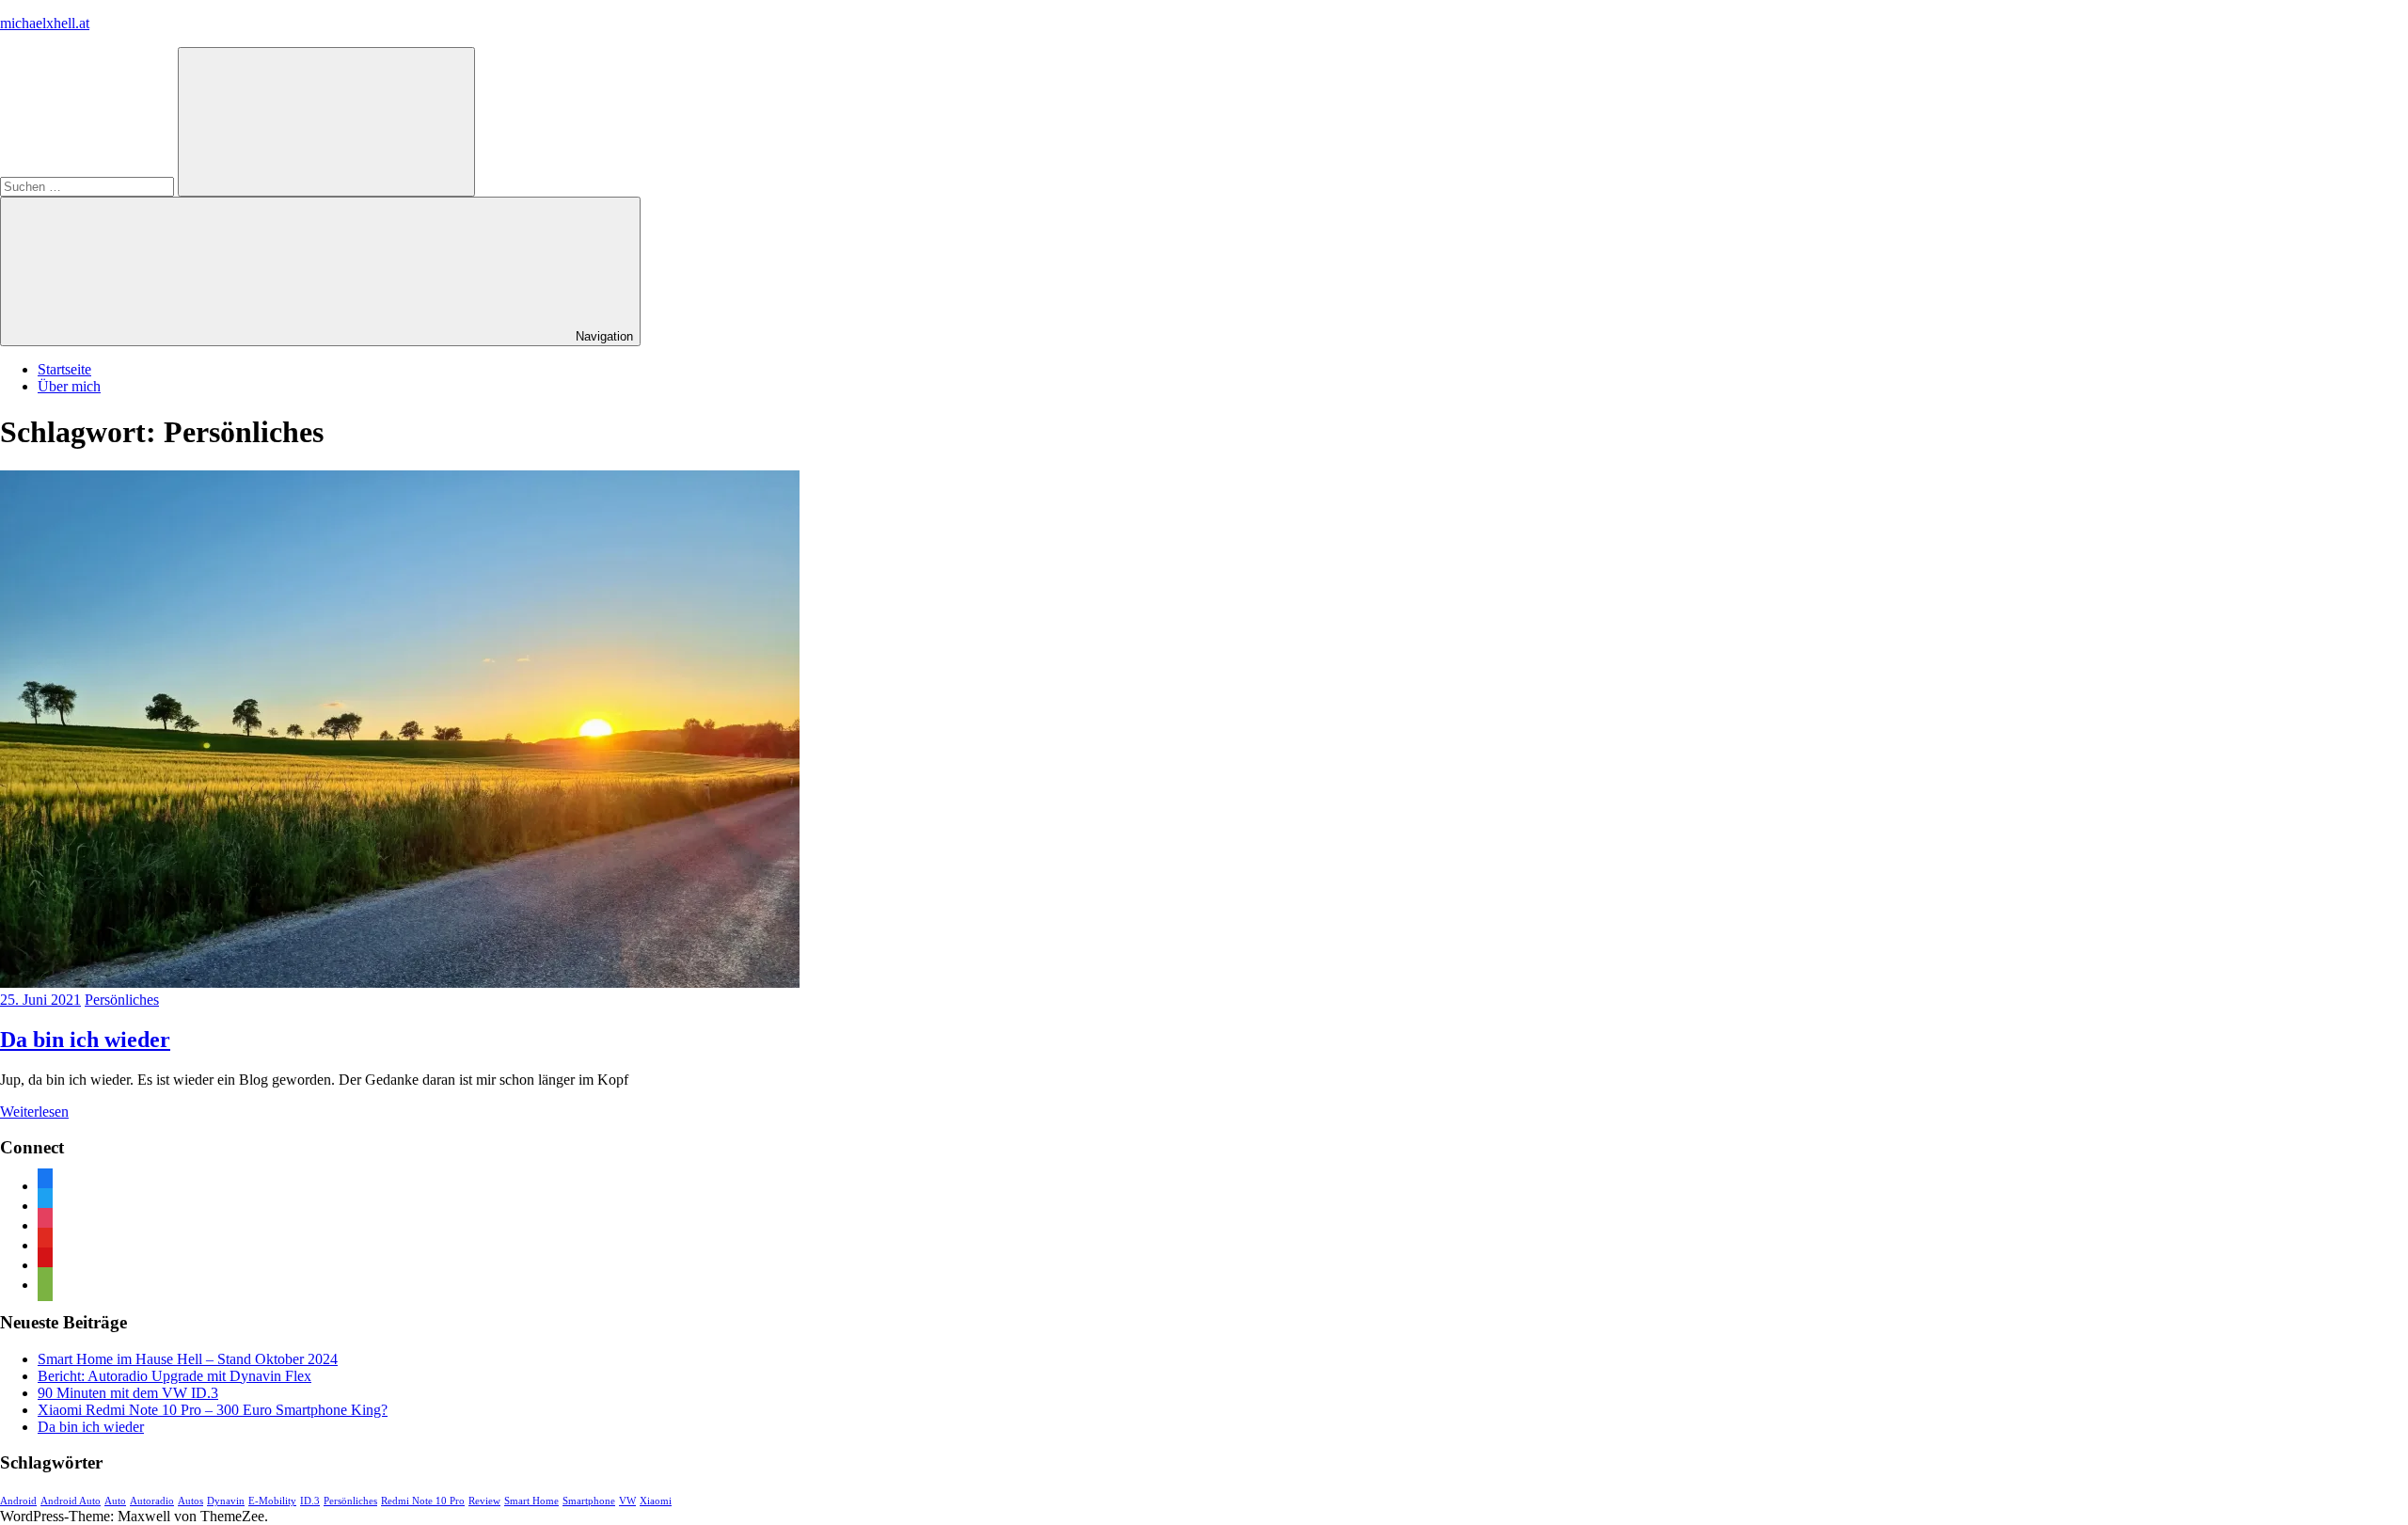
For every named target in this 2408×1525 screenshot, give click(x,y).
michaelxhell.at (45, 23)
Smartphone (589, 1501)
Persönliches (122, 1000)
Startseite (64, 369)
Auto (115, 1501)
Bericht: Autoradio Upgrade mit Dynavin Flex (174, 1376)
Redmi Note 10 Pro (423, 1501)
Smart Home (531, 1501)
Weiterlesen (34, 1112)
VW (627, 1501)
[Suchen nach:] (89, 186)
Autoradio (152, 1501)
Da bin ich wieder (85, 1040)
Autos (190, 1501)
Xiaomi (656, 1501)
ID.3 (310, 1501)
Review (484, 1501)
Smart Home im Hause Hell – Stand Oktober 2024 (188, 1359)
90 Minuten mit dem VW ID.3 (128, 1393)
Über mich (69, 386)
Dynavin (226, 1501)
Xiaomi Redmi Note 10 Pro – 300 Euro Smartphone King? (213, 1410)
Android (18, 1501)
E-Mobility (272, 1501)
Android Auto (71, 1501)
